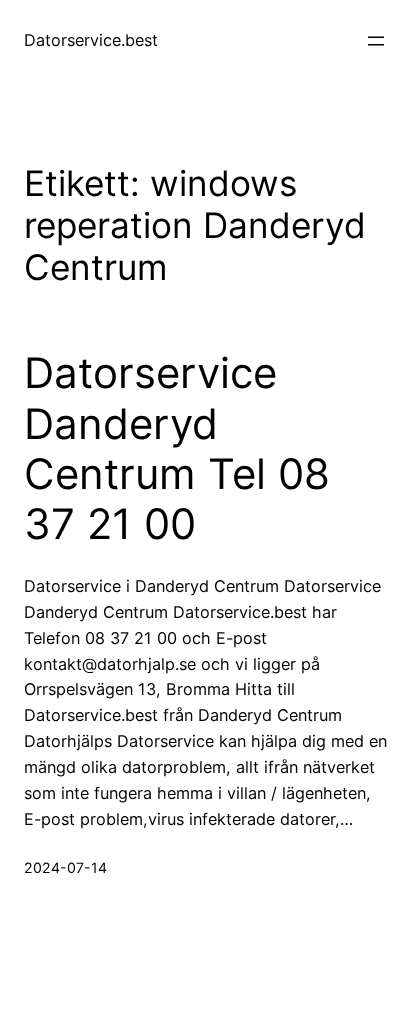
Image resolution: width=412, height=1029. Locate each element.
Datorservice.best (91, 40)
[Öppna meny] (376, 41)
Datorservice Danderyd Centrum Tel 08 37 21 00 (177, 448)
